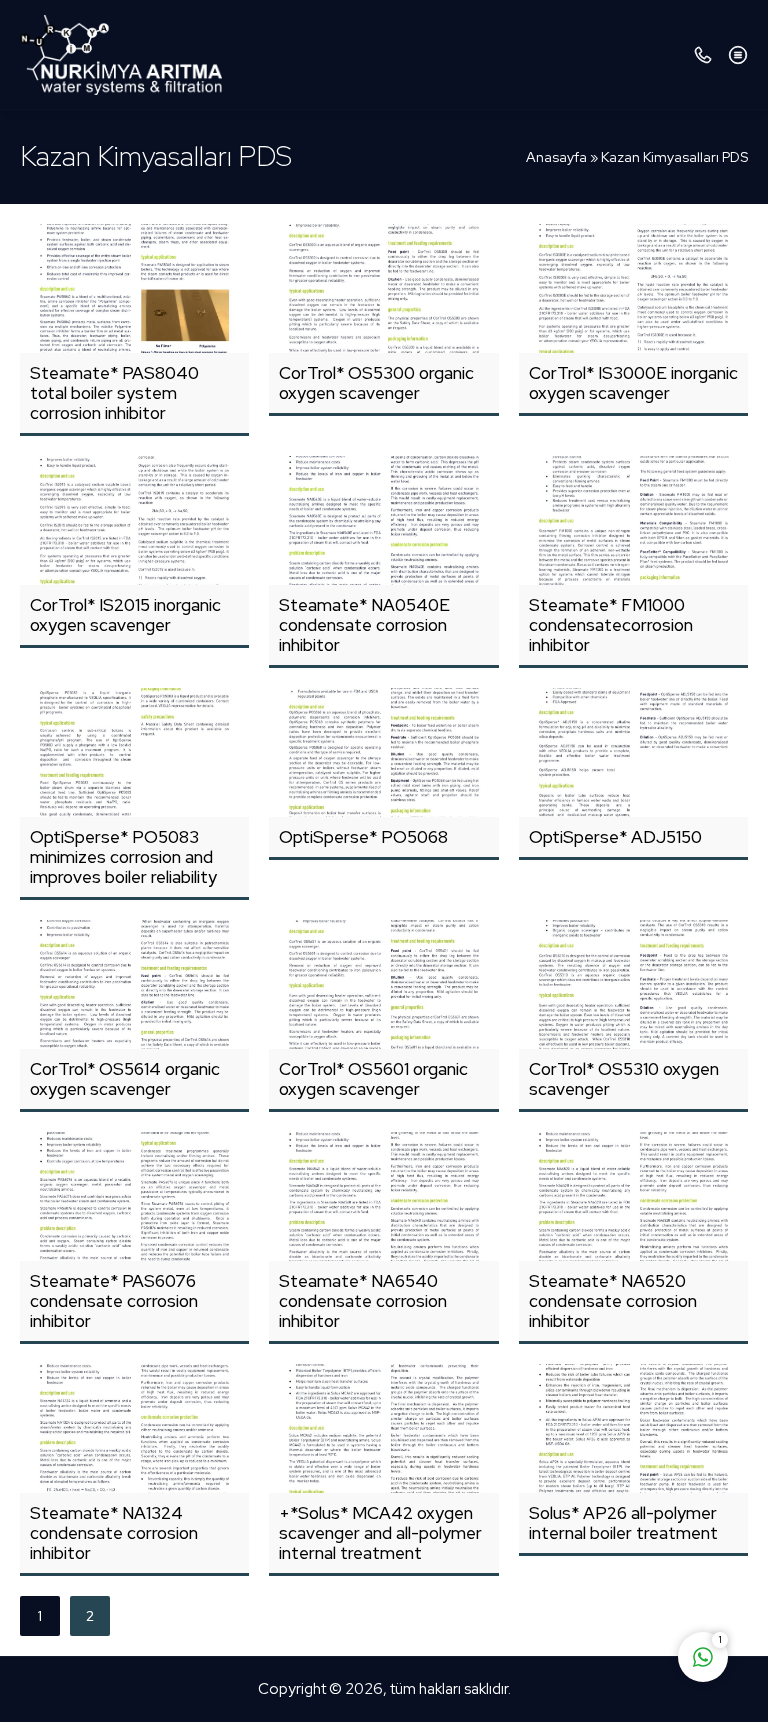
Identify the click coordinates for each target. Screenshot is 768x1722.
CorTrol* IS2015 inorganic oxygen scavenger (125, 615)
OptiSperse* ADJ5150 (615, 837)
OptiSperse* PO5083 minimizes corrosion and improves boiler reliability (123, 857)
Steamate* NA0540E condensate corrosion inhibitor (364, 625)
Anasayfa (556, 157)
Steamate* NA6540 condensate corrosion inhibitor (363, 1301)
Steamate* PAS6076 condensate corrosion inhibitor (114, 1301)
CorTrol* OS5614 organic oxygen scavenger (125, 1079)
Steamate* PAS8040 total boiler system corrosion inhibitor (114, 393)
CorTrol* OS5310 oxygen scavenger (624, 1079)
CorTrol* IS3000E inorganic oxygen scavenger (633, 383)
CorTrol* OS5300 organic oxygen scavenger (376, 383)
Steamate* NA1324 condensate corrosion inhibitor (114, 1533)
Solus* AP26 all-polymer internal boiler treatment (623, 1523)
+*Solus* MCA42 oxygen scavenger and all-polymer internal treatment (380, 1533)
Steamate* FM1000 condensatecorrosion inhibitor (611, 625)
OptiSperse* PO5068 (363, 837)
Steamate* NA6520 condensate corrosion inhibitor (613, 1301)
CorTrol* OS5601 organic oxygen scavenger (373, 1079)
